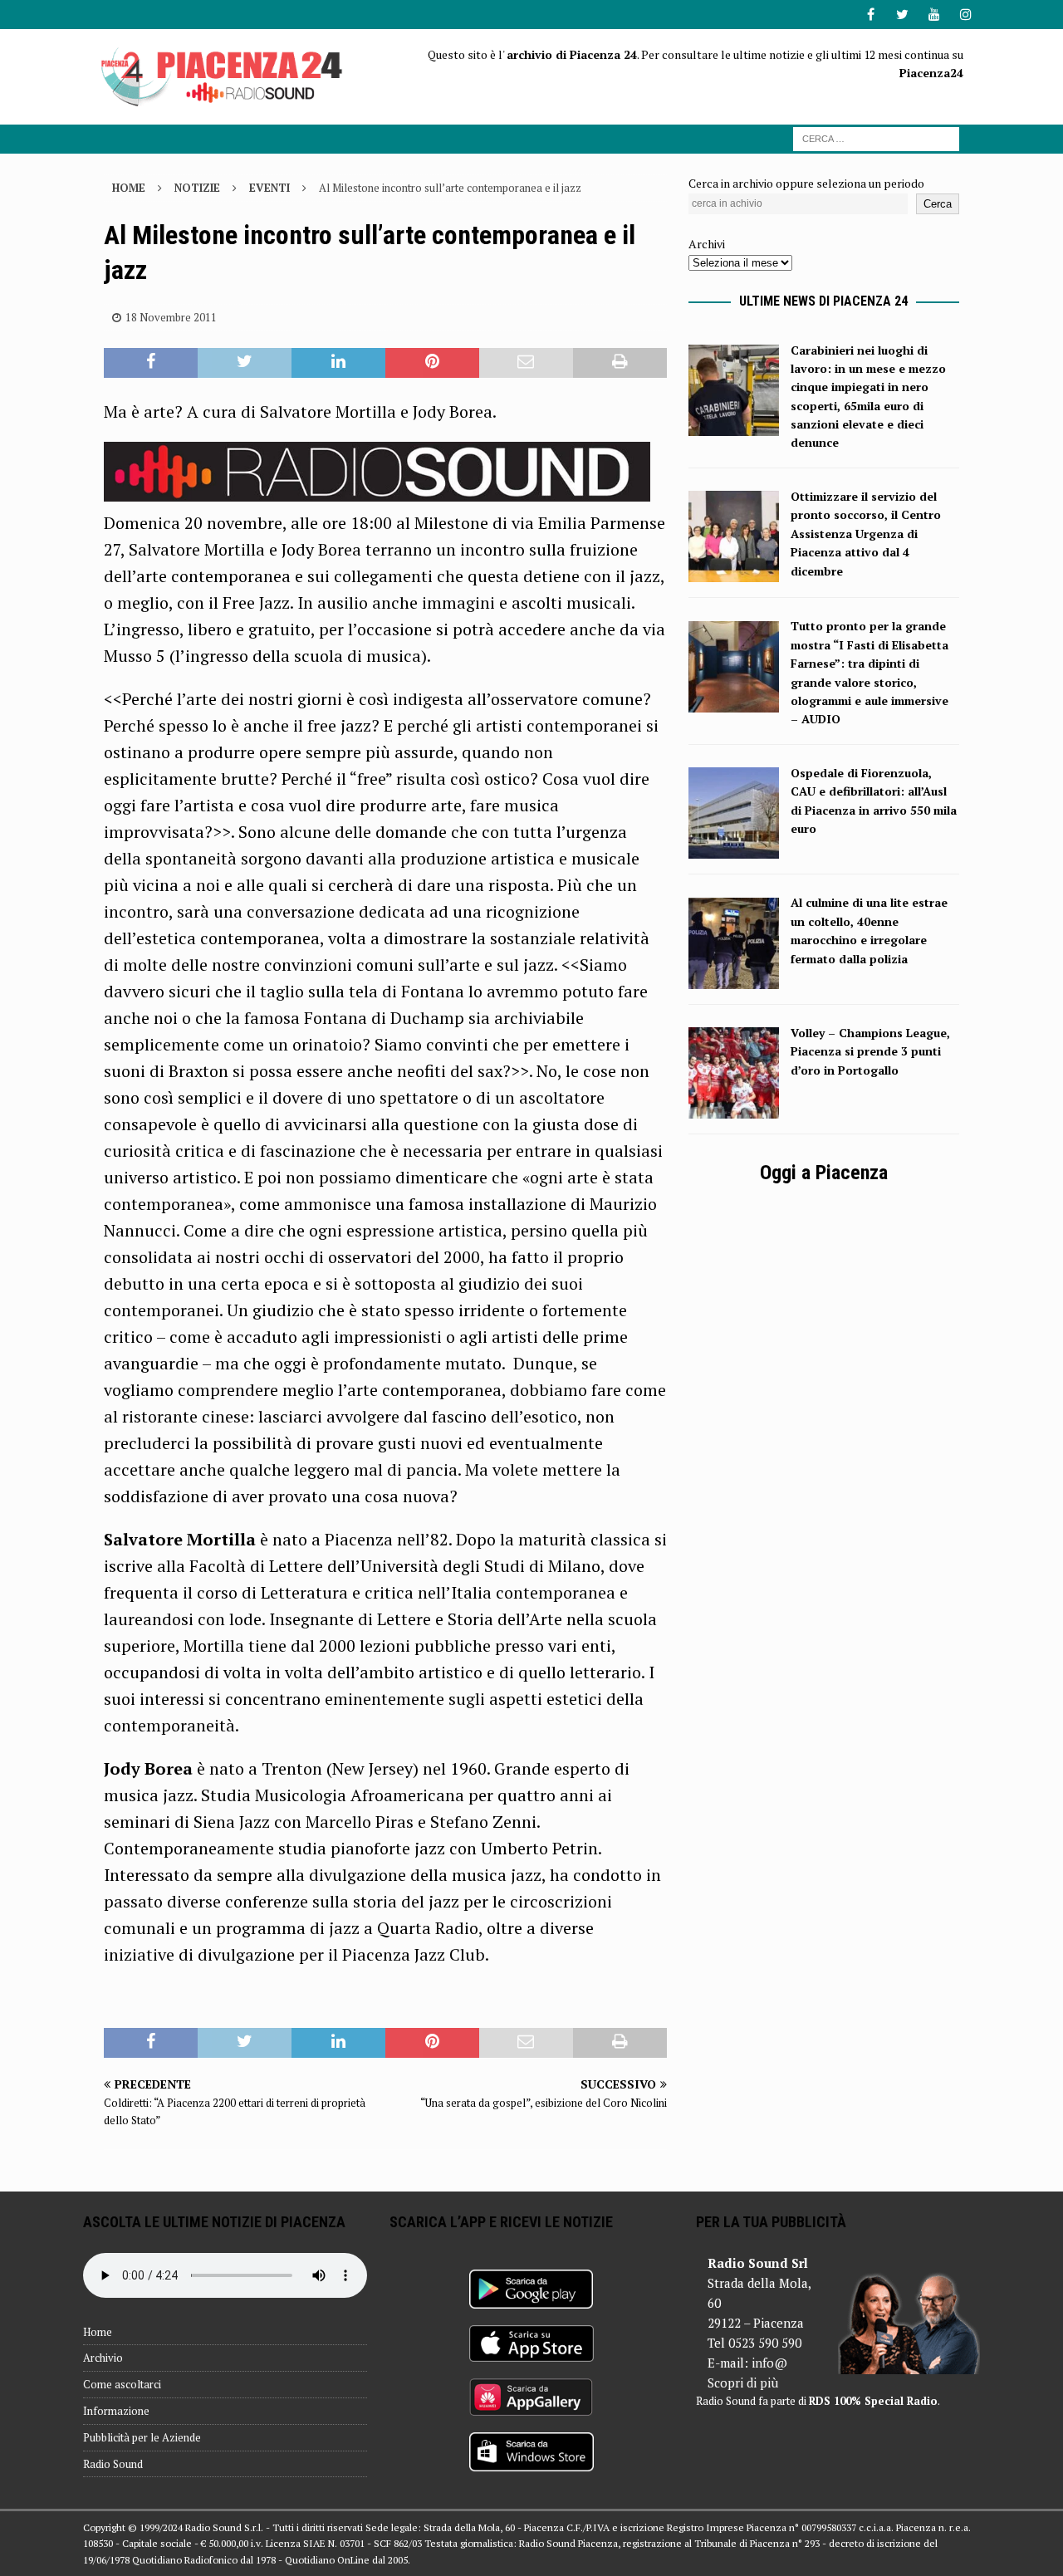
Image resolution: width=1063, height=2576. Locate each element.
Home (98, 2332)
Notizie (197, 188)
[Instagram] (965, 15)
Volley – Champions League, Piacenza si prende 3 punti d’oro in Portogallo (870, 1051)
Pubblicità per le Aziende (142, 2437)
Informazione (116, 2411)
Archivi (707, 244)
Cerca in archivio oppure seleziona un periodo (806, 183)
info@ (769, 2363)
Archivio (103, 2358)
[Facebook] (871, 15)
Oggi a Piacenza (824, 1173)
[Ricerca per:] (876, 137)
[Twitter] (902, 15)
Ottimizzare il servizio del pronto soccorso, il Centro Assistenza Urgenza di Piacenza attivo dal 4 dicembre (866, 534)
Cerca (938, 204)
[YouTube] (934, 15)
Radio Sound (113, 2464)
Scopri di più (743, 2383)
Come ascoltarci (122, 2384)
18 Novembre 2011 (171, 317)
